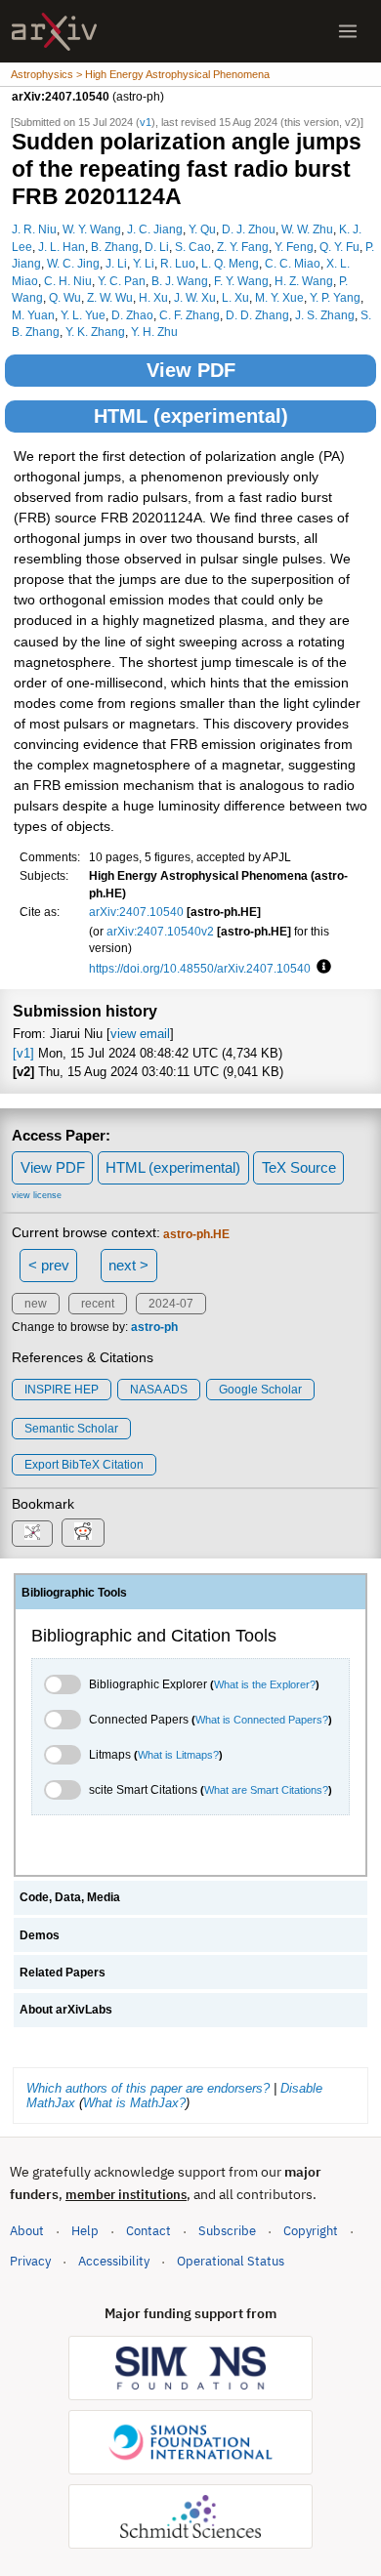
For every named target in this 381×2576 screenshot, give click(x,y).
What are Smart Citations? (266, 1790)
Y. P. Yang (335, 297)
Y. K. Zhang (95, 332)
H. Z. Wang (304, 281)
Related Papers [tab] (63, 1973)
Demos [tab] (40, 1935)
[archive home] (54, 32)
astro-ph (154, 1327)
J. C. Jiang (155, 229)
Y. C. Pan (122, 281)
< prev (49, 1265)
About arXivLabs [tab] (66, 2010)
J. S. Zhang (325, 315)
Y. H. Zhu (154, 332)
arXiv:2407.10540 (136, 912)
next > (128, 1265)
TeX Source (299, 1167)
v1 (146, 122)
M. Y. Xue (279, 297)
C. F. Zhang (190, 315)
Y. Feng (294, 247)
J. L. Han (62, 247)
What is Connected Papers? (262, 1720)
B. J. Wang (180, 281)
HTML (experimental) (191, 416)
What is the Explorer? (265, 1684)
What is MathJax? (134, 2103)
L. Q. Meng (230, 263)
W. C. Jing (73, 263)
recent (98, 1304)
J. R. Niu (34, 229)
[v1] (23, 1053)
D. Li (157, 247)
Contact (148, 2231)
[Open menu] (348, 31)
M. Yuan (33, 315)
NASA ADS (159, 1390)
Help (85, 2231)
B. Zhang (115, 247)
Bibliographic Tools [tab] (74, 1593)
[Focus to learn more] (321, 968)
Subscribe (227, 2231)
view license (37, 1195)
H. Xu (153, 297)
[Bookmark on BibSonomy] (32, 1534)
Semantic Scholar (71, 1429)
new (36, 1304)
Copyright (311, 2231)
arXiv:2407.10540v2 (160, 931)
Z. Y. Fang (243, 247)
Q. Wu (65, 297)
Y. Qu (202, 229)
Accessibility (114, 2261)
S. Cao (193, 247)
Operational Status (231, 2261)
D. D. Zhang (257, 315)
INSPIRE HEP (62, 1390)
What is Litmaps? (178, 1755)
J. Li (116, 263)
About (27, 2231)
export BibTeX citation (84, 1465)
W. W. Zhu (307, 229)
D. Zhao (132, 315)
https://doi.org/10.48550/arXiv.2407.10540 (200, 968)
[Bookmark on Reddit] (83, 1533)
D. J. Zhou (249, 229)
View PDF (191, 370)
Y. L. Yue (83, 315)
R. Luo (178, 263)
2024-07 (171, 1304)
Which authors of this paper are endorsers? (148, 2088)
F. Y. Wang (241, 281)
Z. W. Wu (110, 297)
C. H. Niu (68, 281)
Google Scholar (260, 1390)
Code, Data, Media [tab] (70, 1897)
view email (140, 1034)
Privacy (30, 2261)
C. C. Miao (293, 263)
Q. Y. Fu (339, 247)
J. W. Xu (195, 297)
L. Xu (235, 297)
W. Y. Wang (92, 229)
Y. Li (144, 263)
